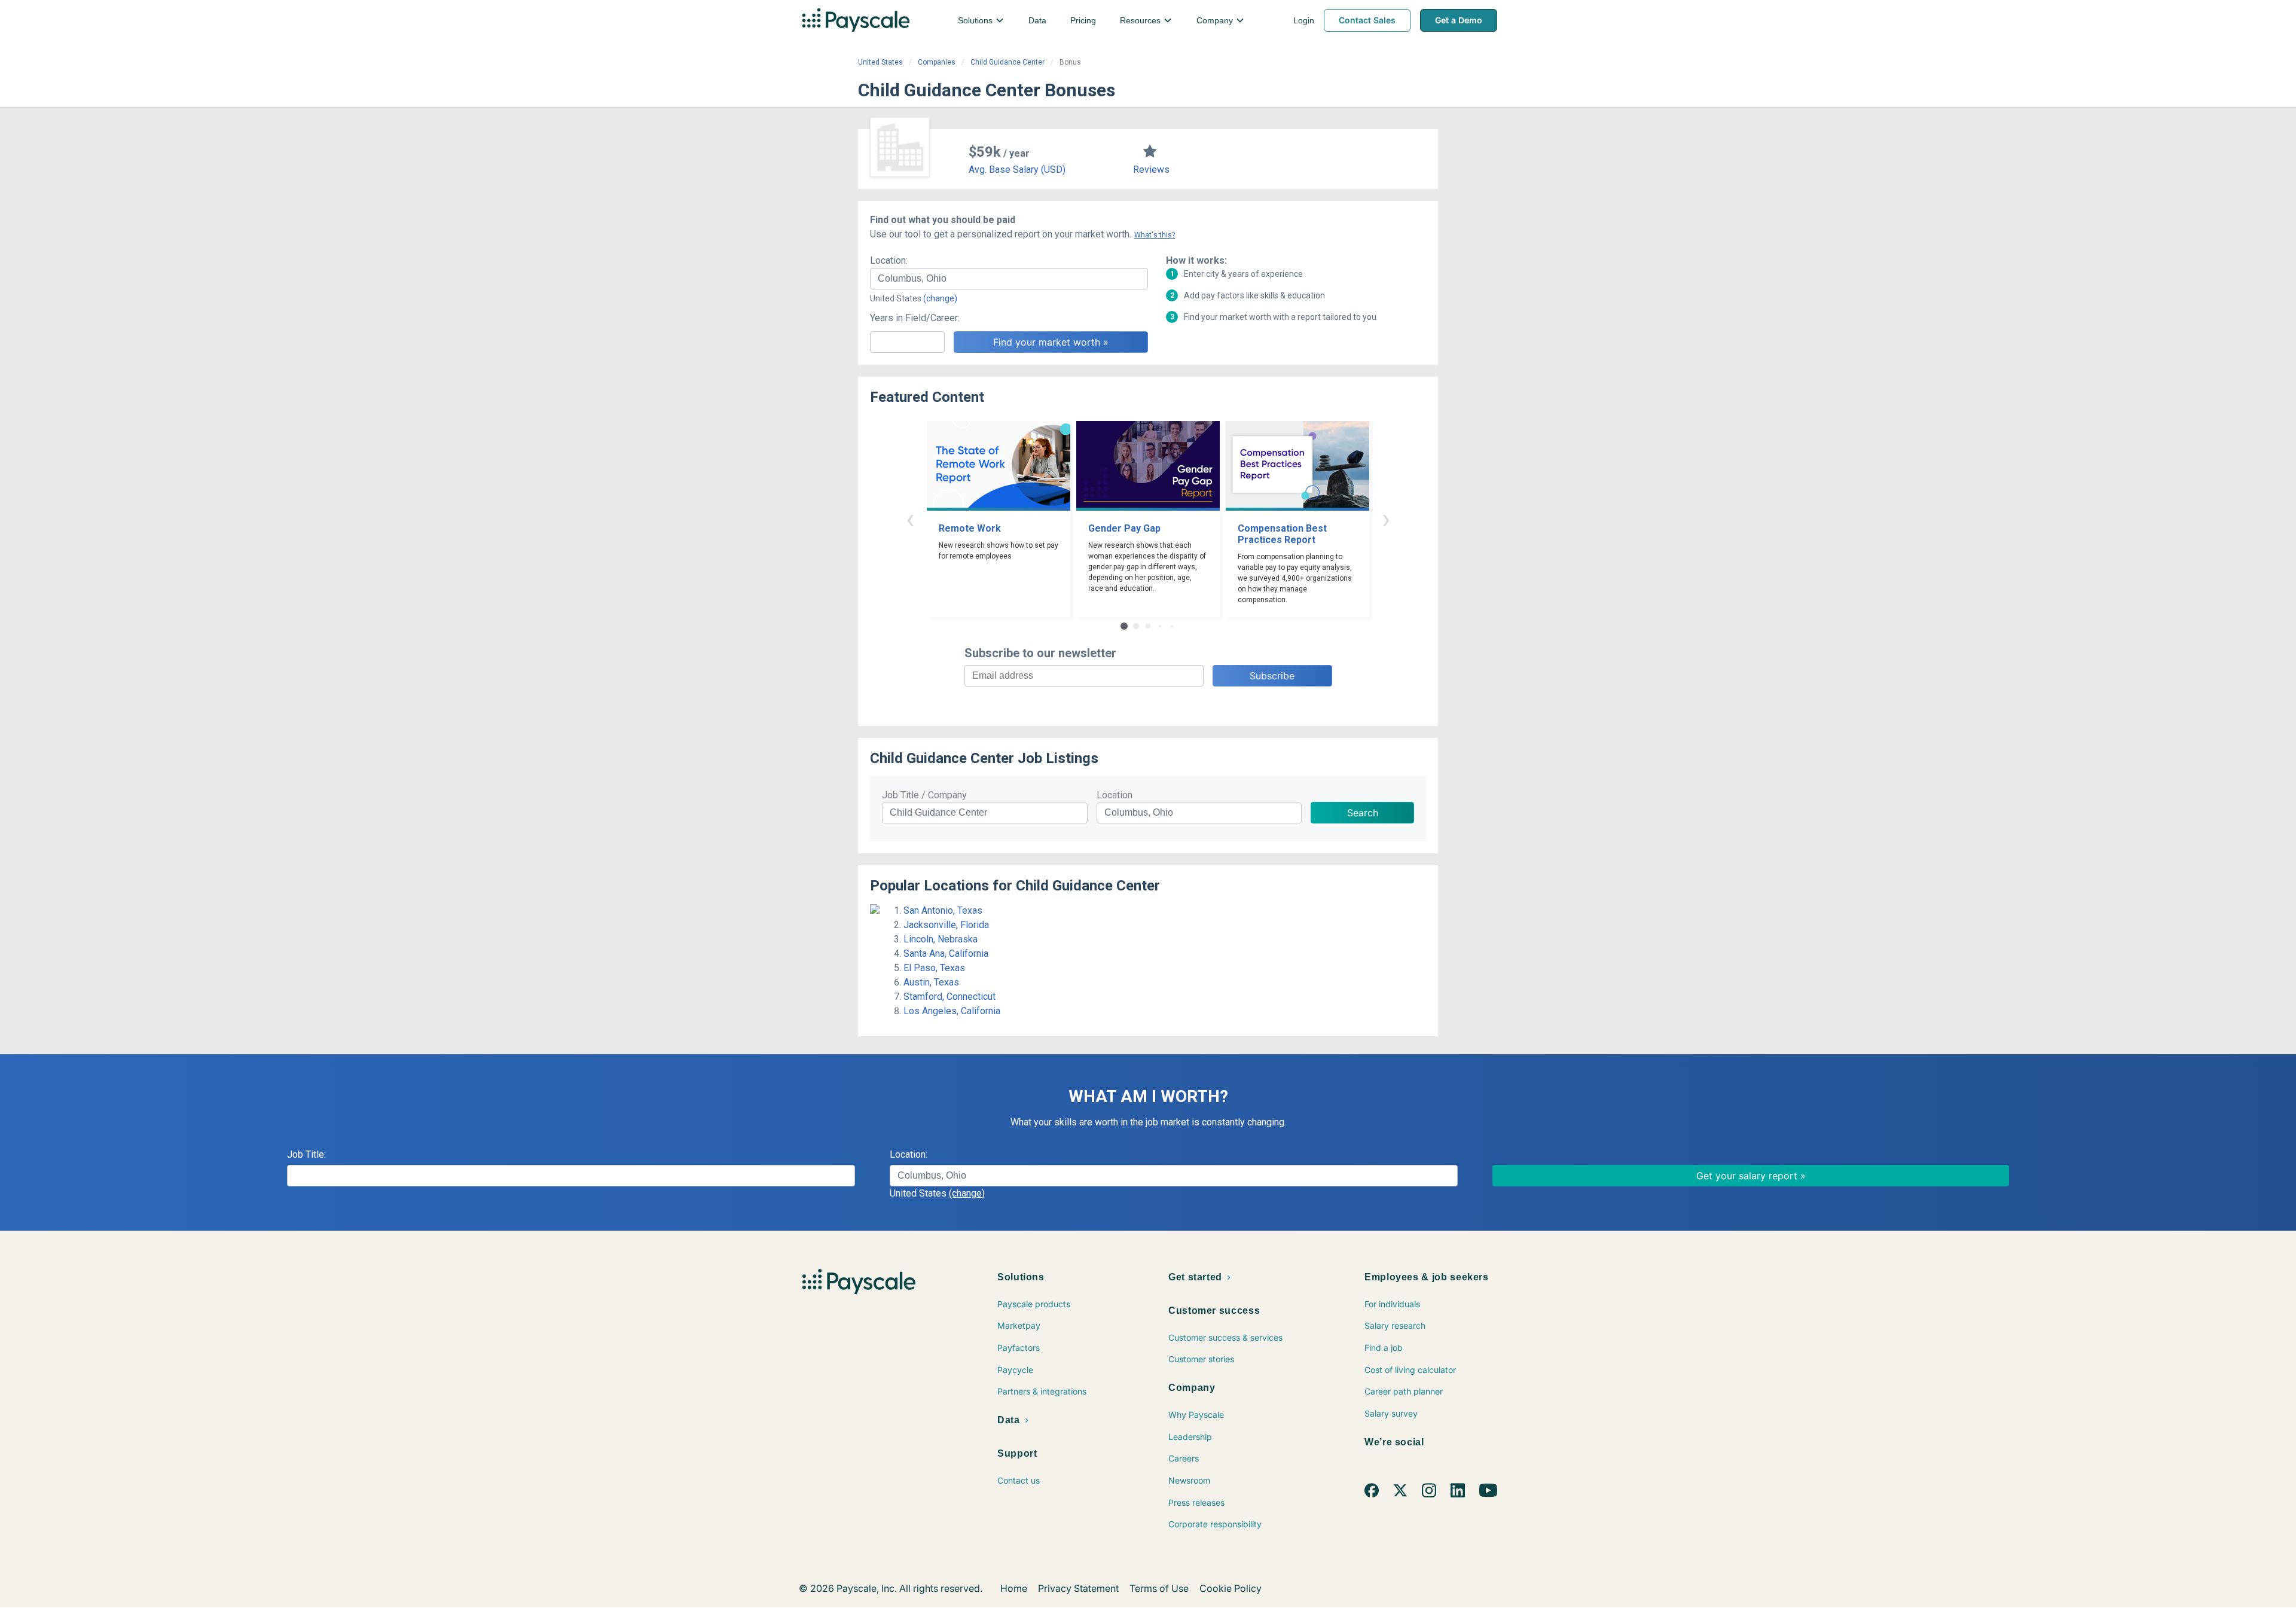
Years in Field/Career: (915, 318)
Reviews (1151, 170)
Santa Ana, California (946, 953)
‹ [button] (910, 519)
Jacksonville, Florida (946, 925)
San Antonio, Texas (943, 910)
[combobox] (1009, 279)
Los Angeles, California (952, 1011)
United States (880, 62)
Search (1363, 813)
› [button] (1386, 519)
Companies (937, 62)
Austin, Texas (931, 982)
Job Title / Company (924, 795)
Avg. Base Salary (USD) (1017, 170)
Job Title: (306, 1154)
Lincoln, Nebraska (941, 939)
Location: (889, 260)
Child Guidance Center (1007, 62)
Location (1115, 795)
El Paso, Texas (934, 968)
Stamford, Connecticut (949, 997)
